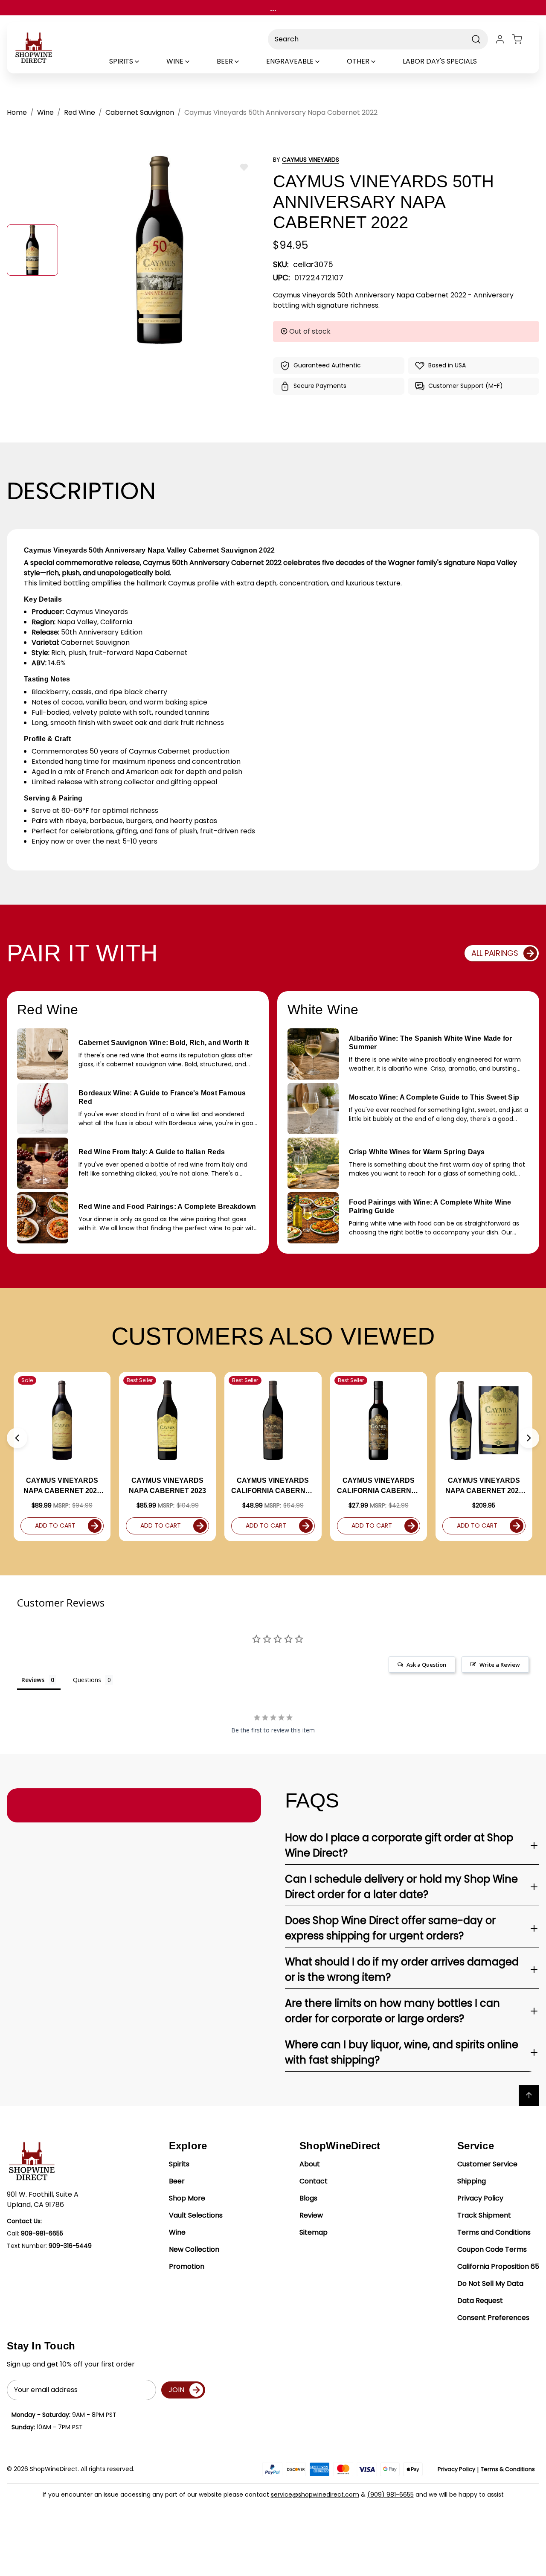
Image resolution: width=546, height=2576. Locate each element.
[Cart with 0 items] (522, 39)
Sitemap (314, 2232)
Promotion (187, 2266)
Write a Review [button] (500, 1665)
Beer (177, 2181)
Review (311, 2215)
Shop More (187, 2198)
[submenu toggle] (144, 61)
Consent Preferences (493, 2318)
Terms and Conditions (494, 2232)
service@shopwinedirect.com (315, 2494)
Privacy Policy (480, 2198)
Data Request (480, 2301)
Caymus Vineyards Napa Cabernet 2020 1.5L (484, 1486)
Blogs (308, 2198)
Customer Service (487, 2164)
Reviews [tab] (33, 1680)
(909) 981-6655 (391, 2494)
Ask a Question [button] (426, 1665)
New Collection (194, 2249)
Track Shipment (484, 2215)
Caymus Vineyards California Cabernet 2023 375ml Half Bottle (379, 1486)
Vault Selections (196, 2215)
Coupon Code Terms (492, 2249)
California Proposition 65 (498, 2266)
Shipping (472, 2181)
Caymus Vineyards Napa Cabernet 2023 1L (62, 1486)
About (310, 2164)
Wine (177, 2232)
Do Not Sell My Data (490, 2283)
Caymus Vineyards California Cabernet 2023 (273, 1486)
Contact (314, 2181)
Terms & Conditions (508, 2469)
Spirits (179, 2164)
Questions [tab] (87, 1680)
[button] (17, 1438)
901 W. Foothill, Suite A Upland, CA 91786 (43, 2199)
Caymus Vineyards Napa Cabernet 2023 (167, 1486)
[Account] (500, 39)
